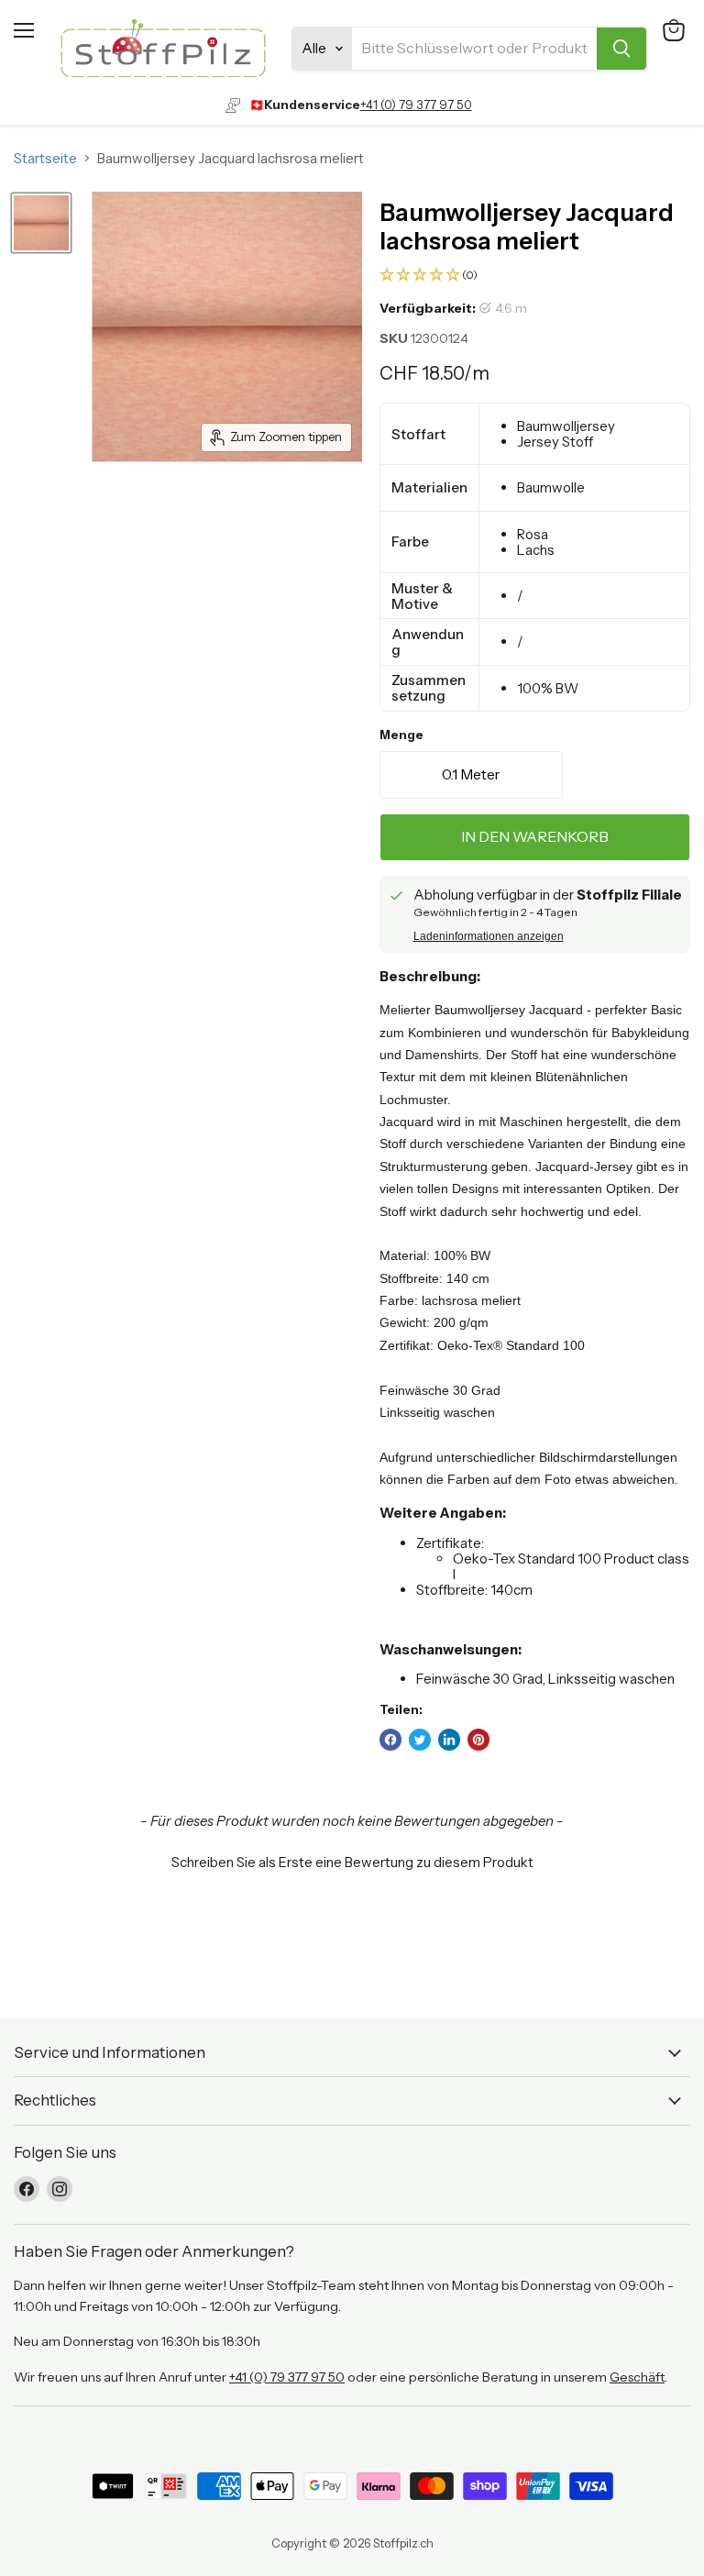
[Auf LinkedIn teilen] (449, 1740)
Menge (401, 735)
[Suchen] (621, 49)
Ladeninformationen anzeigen (489, 936)
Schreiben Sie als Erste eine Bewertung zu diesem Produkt (352, 1862)
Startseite (45, 158)
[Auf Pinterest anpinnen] (478, 1740)
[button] (535, 276)
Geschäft (637, 2377)
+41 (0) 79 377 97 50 (416, 105)
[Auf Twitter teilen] (420, 1740)
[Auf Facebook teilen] (390, 1740)
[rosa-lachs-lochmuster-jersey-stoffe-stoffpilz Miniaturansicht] (41, 223)
